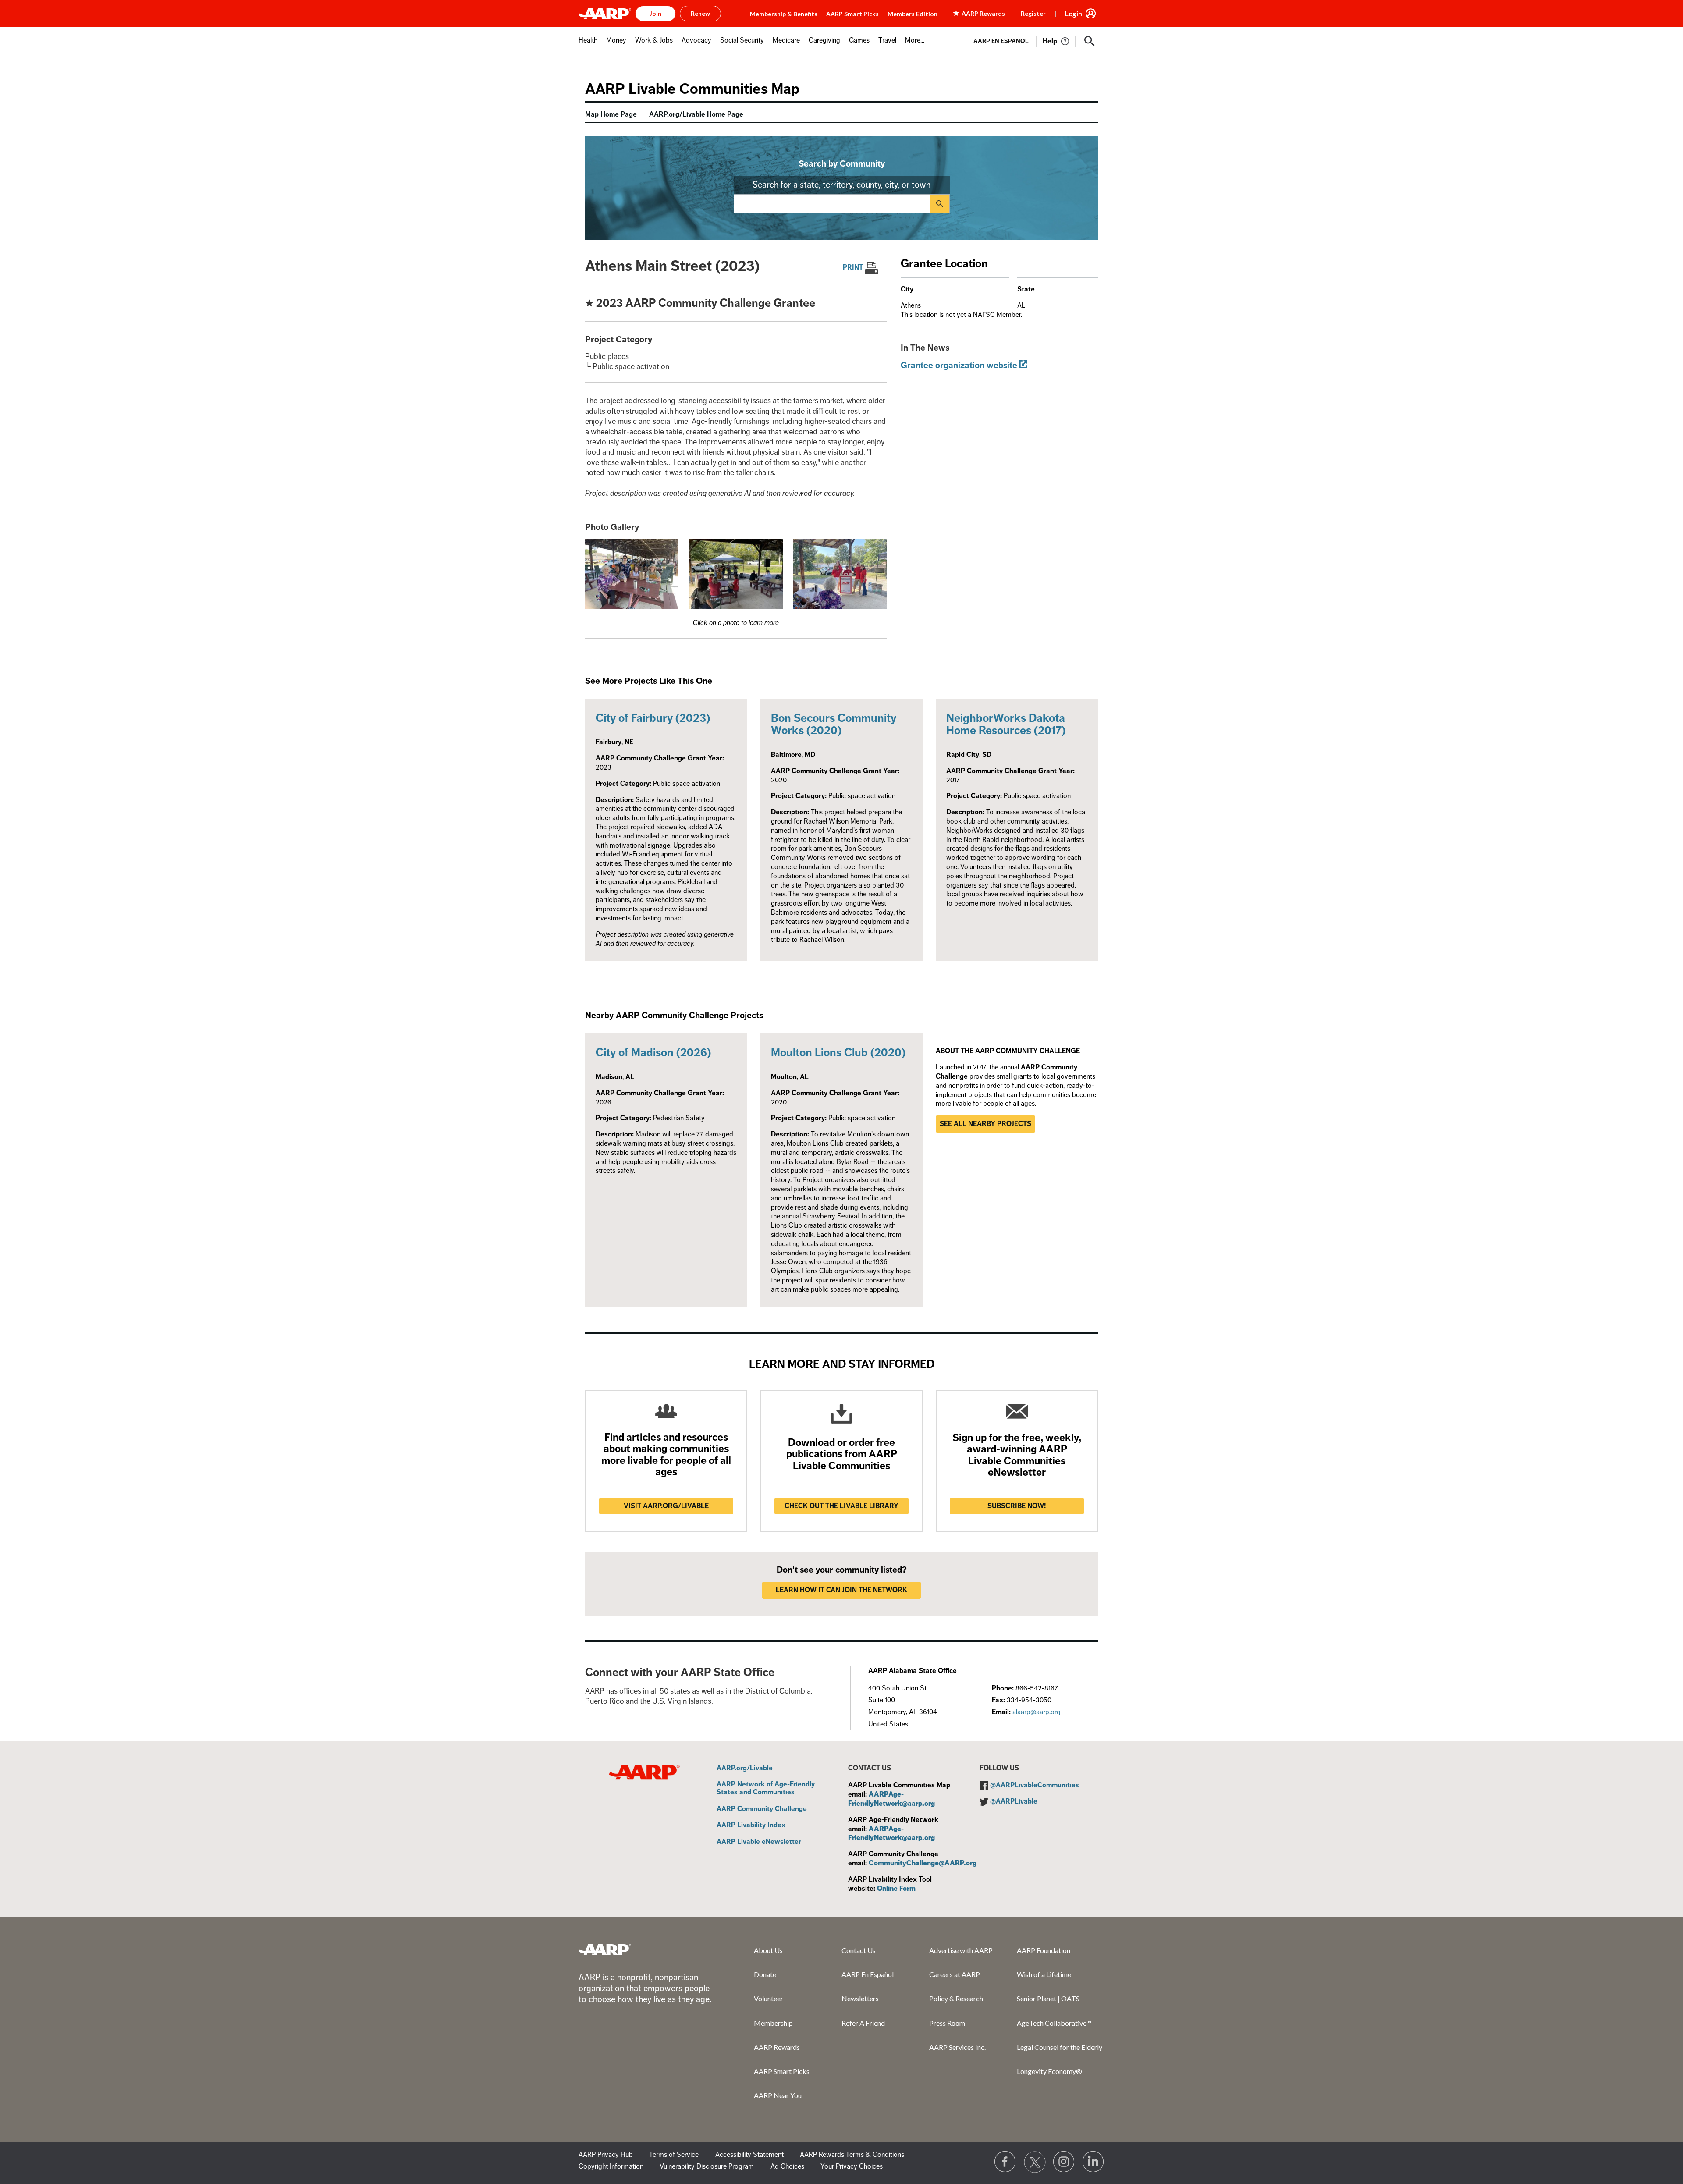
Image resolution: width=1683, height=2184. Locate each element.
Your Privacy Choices (852, 2166)
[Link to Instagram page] (1064, 2162)
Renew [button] (700, 13)
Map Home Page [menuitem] (611, 114)
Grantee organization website (959, 365)
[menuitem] (588, 45)
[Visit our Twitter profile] (1035, 2162)
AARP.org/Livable (745, 1769)
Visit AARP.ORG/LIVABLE (666, 1506)
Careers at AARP (955, 1974)
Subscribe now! (1017, 1506)
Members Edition (913, 14)
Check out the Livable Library (841, 1506)
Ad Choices (787, 2166)
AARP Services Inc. (957, 2047)
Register (1033, 13)
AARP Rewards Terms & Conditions (852, 2155)
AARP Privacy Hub (606, 2155)
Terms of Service (674, 2155)
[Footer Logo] (605, 1950)
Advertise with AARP (961, 1950)
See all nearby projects (985, 1124)
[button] (1090, 41)
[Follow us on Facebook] (1005, 2162)
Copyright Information (611, 2166)
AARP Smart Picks (852, 14)
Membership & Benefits (784, 14)
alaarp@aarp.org (1037, 1712)
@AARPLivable (1014, 1801)
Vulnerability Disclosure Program (707, 2166)
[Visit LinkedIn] (1094, 2162)
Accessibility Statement (749, 2155)
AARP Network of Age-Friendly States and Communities (766, 1788)
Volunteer (769, 1998)
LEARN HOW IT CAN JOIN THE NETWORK (841, 1590)
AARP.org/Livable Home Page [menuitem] (696, 114)
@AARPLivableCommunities (1035, 1785)
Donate (765, 1974)
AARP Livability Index (751, 1825)
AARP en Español (1001, 41)
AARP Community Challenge (762, 1809)
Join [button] (655, 13)
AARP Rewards (777, 2047)
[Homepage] (605, 14)
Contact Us (859, 1950)
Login (1074, 14)
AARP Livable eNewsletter (759, 1842)
